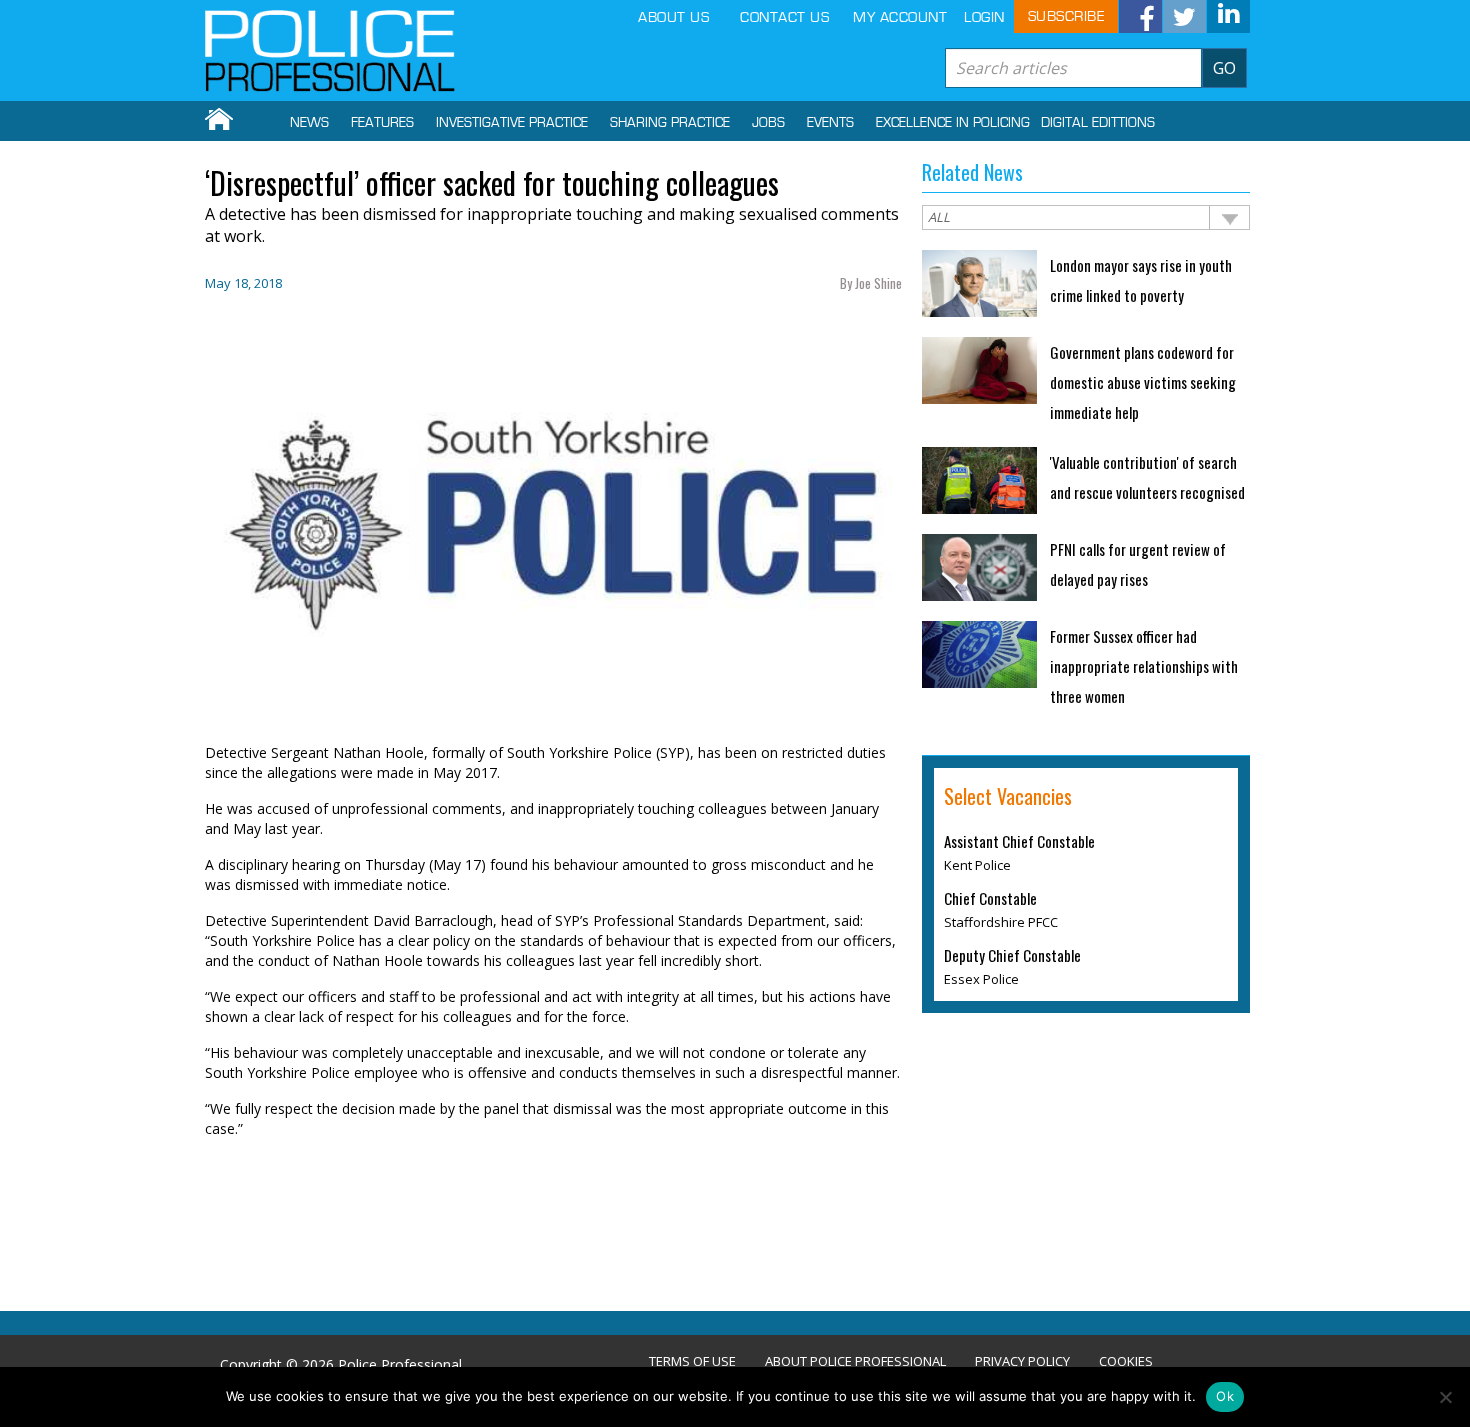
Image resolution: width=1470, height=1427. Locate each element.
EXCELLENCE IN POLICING (953, 123)
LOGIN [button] (984, 17)
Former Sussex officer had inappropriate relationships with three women (1144, 666)
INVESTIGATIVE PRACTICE (512, 123)
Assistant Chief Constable (1019, 841)
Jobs (768, 123)
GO (1224, 68)
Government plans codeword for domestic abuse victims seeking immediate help (1143, 382)
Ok (1225, 1396)
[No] (1445, 1397)
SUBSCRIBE (1066, 16)
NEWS (309, 123)
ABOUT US (673, 17)
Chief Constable (990, 898)
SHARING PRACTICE (670, 123)
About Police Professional (855, 1361)
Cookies (1126, 1361)
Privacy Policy (1022, 1361)
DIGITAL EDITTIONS (1098, 123)
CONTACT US (784, 17)
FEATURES (382, 123)
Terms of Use (692, 1361)
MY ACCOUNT (900, 17)
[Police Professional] (330, 51)
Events (830, 123)
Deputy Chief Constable (1012, 955)
